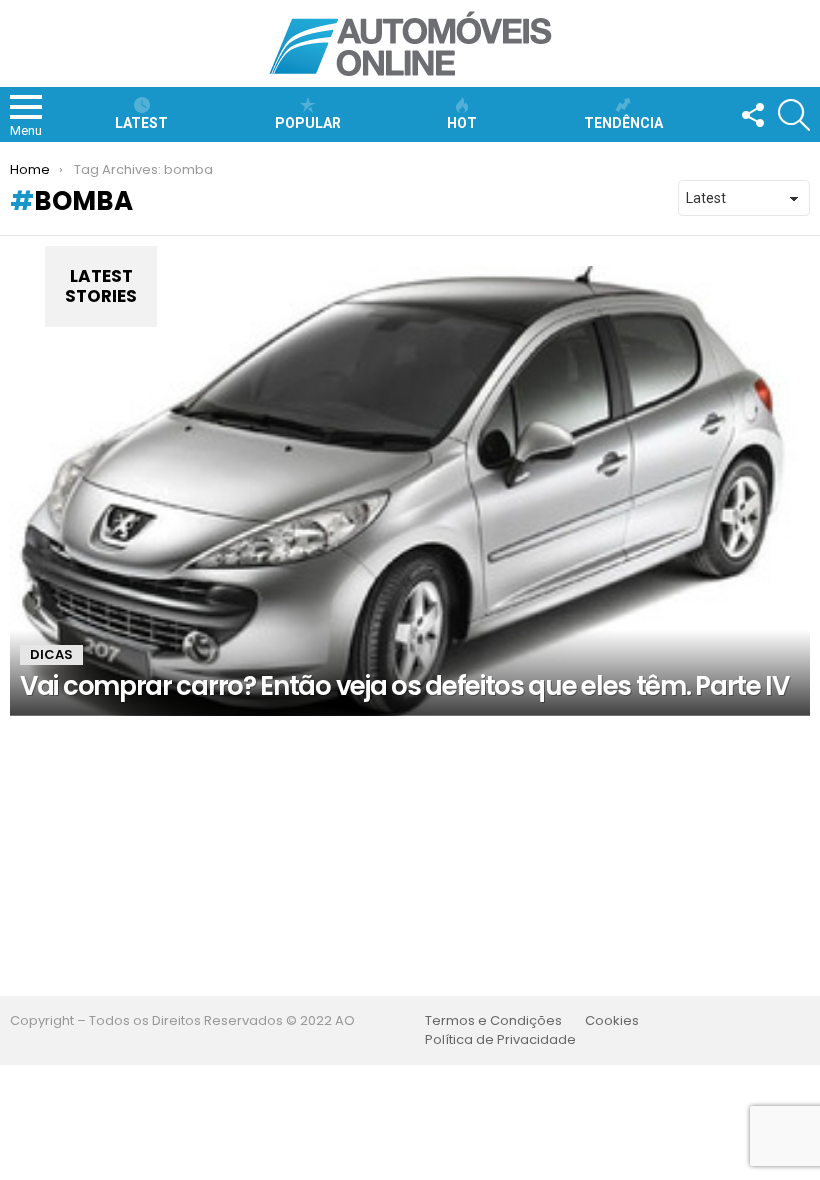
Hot (462, 123)
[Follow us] (752, 115)
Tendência (623, 123)
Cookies (612, 1021)
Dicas (51, 654)
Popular (308, 123)
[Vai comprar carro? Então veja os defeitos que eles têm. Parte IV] (410, 491)
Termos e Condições (493, 1021)
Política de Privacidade (500, 1040)
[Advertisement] (410, 856)
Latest (141, 123)
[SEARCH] (794, 115)
